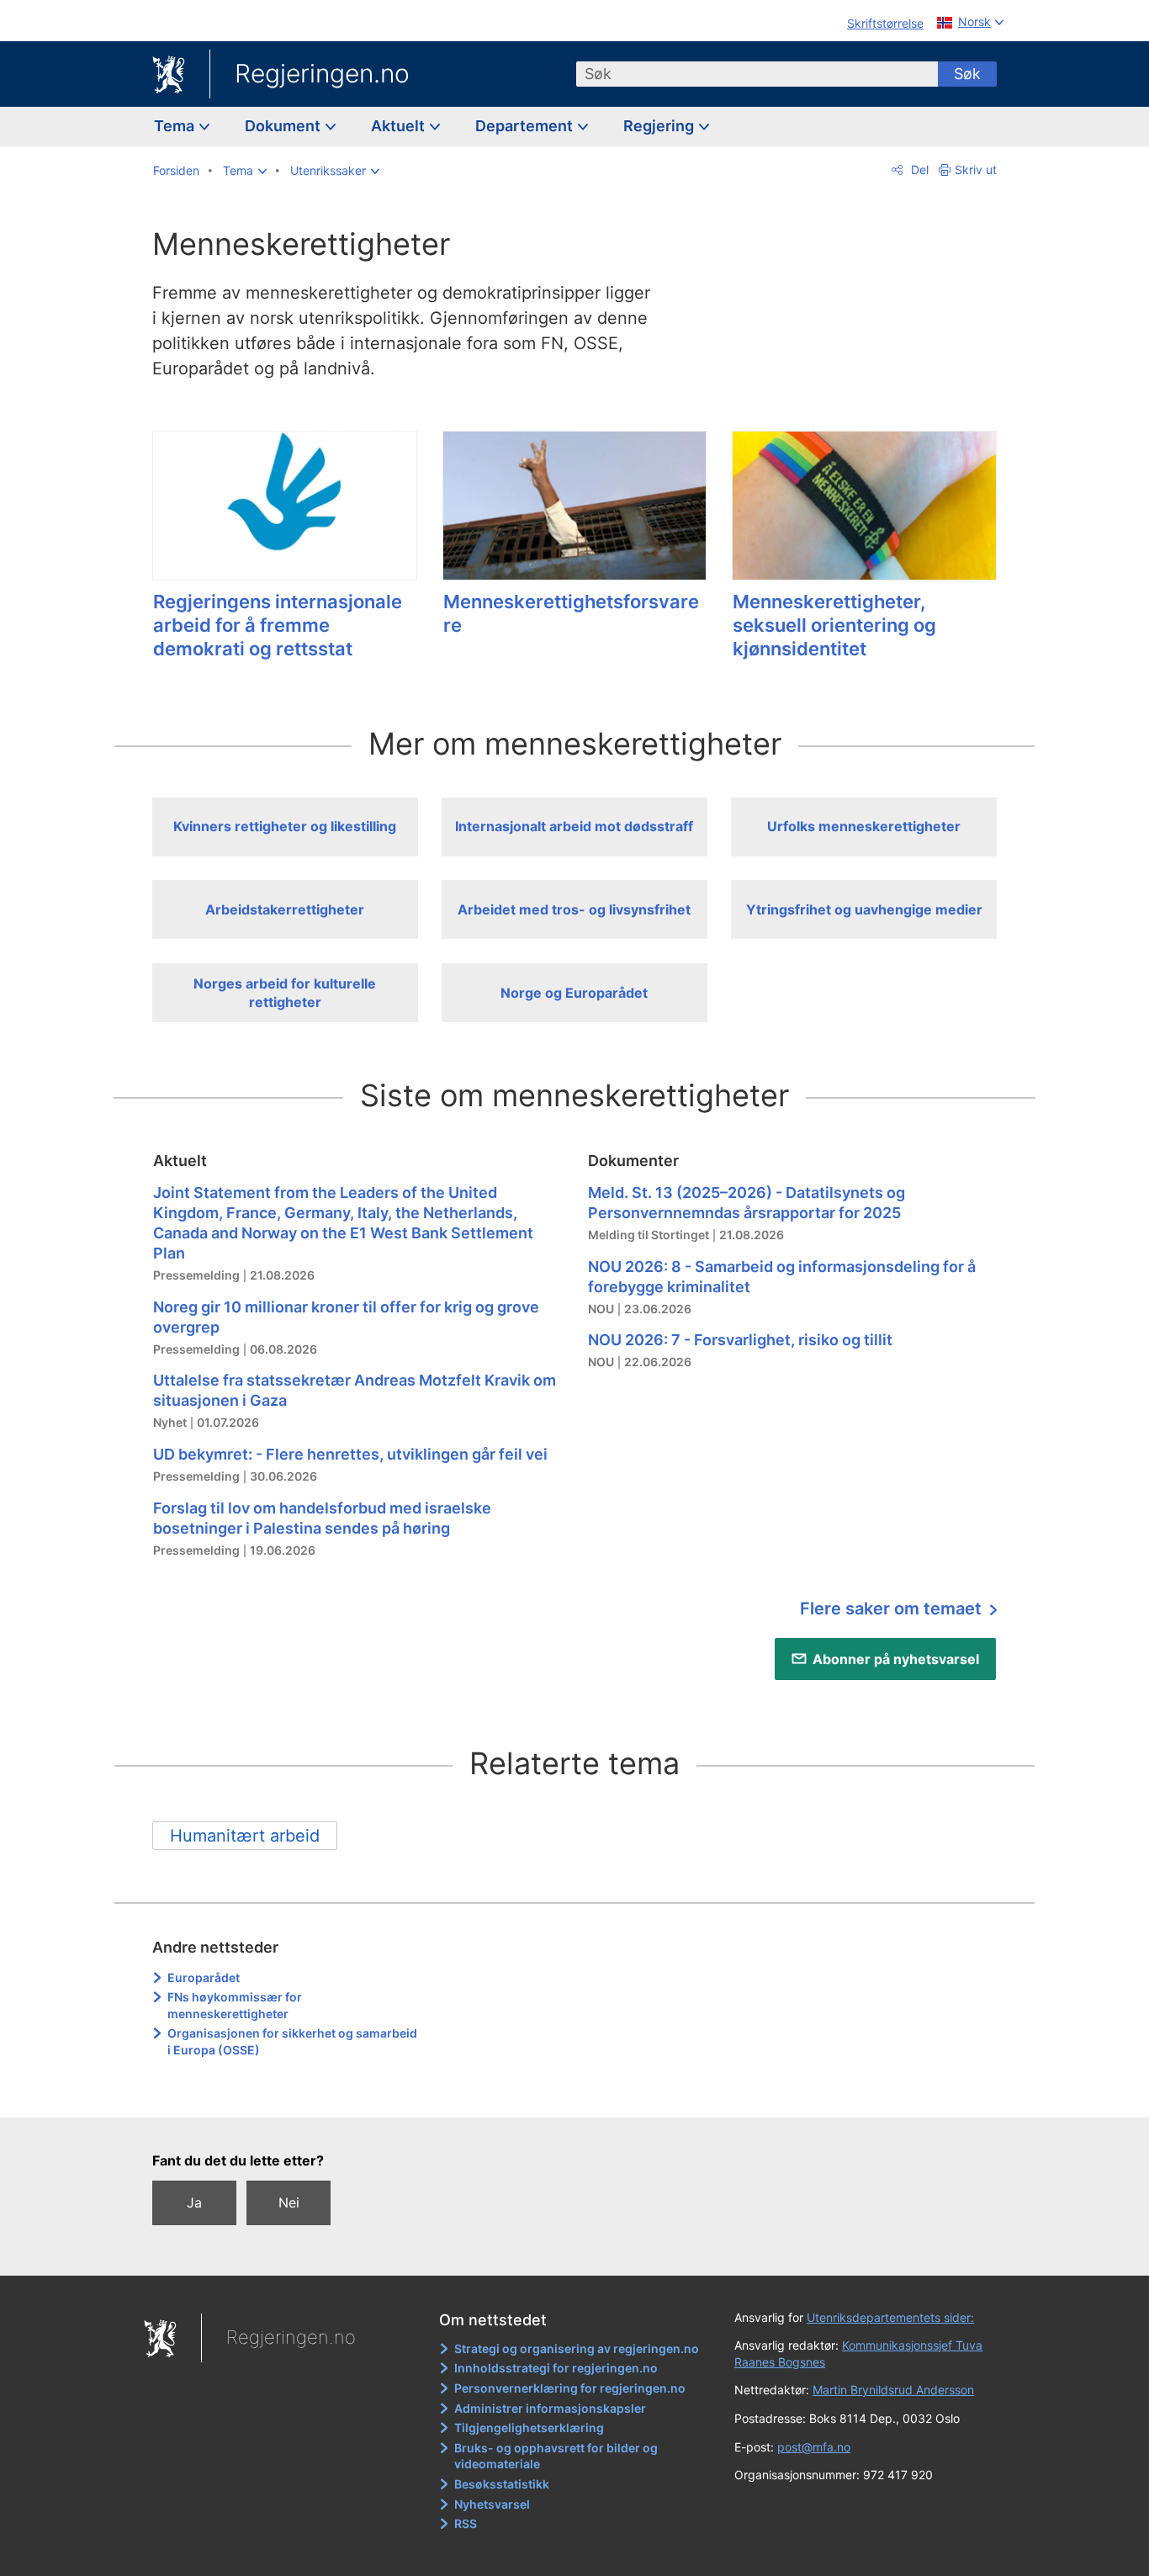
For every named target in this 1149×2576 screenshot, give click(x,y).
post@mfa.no (814, 2447)
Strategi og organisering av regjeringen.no (577, 2348)
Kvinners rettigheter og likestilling (285, 826)
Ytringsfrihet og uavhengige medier (864, 909)
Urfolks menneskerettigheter (864, 826)
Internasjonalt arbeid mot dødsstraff (574, 826)
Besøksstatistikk (502, 2484)
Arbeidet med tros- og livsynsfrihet (574, 909)
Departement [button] (526, 126)
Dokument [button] (284, 126)
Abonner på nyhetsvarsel (896, 1659)
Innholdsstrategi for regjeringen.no (556, 2368)
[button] (245, 171)
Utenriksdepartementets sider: (890, 2317)
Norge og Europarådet (574, 993)
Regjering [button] (660, 126)
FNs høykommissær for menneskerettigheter (235, 2005)
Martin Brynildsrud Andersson (893, 2390)
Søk (967, 74)
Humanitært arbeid (245, 1836)
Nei (289, 2202)
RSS (466, 2523)
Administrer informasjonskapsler (550, 2408)
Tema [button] (176, 126)
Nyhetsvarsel (492, 2504)
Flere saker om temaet (893, 1609)
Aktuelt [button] (400, 126)
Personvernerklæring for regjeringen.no (570, 2388)
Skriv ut (976, 170)
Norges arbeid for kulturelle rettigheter (285, 993)
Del (918, 170)
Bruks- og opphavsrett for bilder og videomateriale (556, 2456)
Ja (194, 2202)
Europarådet (204, 1977)
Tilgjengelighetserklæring (529, 2428)
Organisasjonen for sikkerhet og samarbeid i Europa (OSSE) (292, 2041)
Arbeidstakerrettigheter (285, 909)
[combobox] (757, 74)
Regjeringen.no (322, 73)
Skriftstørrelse (885, 23)
